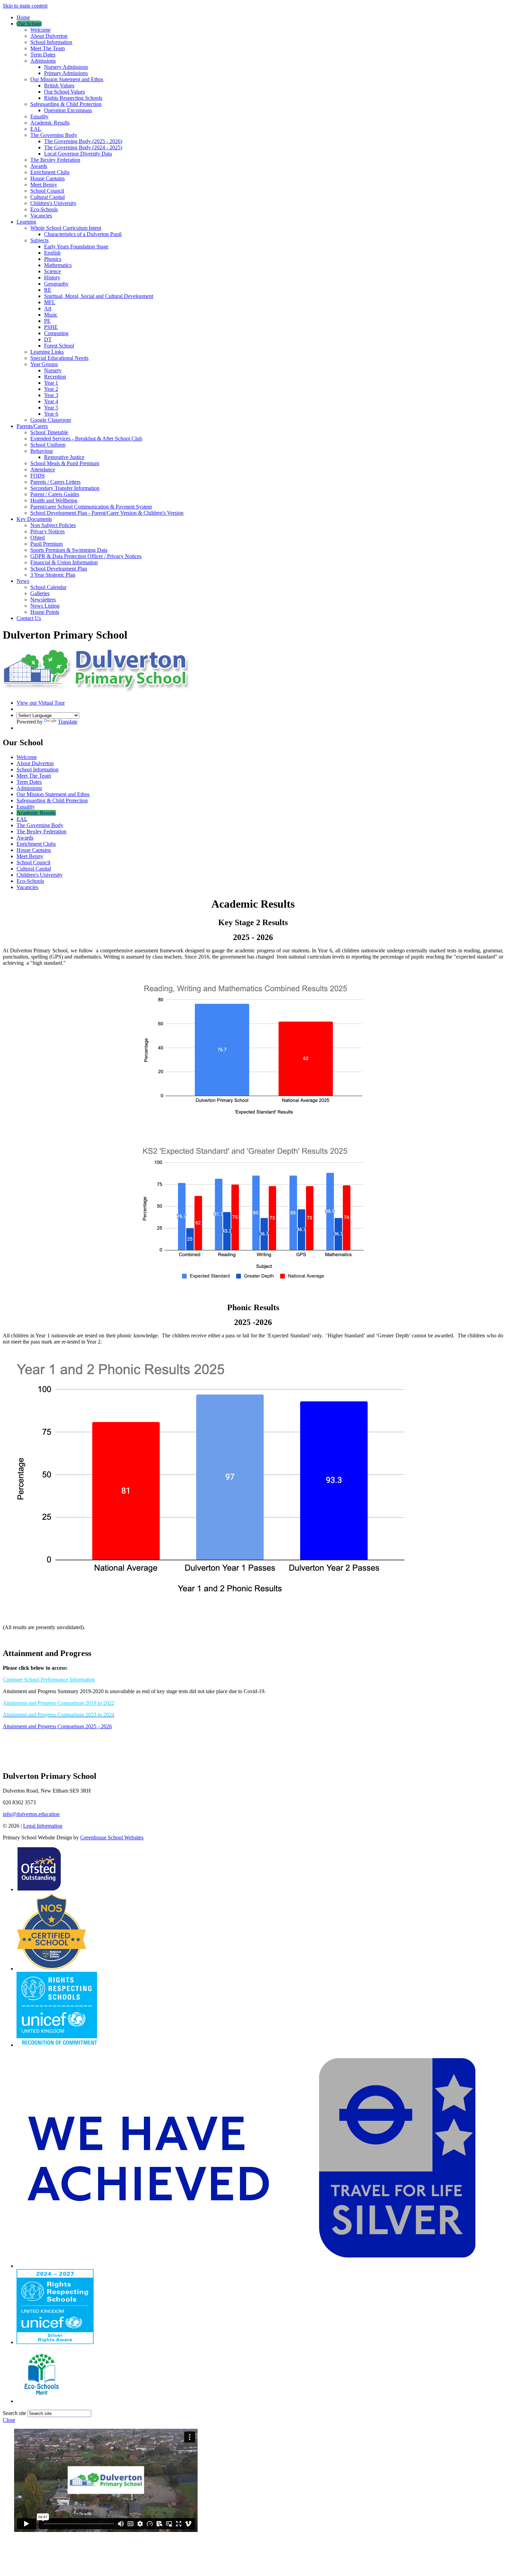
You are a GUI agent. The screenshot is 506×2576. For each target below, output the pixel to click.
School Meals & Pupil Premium (65, 463)
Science (52, 271)
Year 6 (51, 414)
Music (51, 315)
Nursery (53, 370)
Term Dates (43, 55)
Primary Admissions (66, 73)
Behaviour (42, 451)
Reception (55, 377)
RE (48, 290)
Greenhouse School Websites (112, 1837)
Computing (56, 333)
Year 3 (51, 395)
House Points (45, 612)
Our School (29, 24)
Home (23, 17)
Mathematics (58, 265)
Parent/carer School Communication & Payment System (91, 507)
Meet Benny (44, 185)
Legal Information (43, 1826)
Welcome (40, 30)
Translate (68, 722)
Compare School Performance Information (49, 1680)
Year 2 (51, 389)
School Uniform (48, 445)
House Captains (48, 178)
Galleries (40, 593)
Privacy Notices (48, 531)
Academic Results (50, 123)
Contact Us (29, 618)
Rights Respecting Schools (73, 98)
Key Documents (34, 519)
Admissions (43, 61)
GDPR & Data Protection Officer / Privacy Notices (86, 556)
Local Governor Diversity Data (78, 154)
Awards (39, 166)
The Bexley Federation (55, 160)
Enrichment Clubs (50, 172)
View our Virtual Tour (41, 703)
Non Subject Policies (53, 525)
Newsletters (43, 600)
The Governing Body (54, 135)
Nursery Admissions (66, 67)
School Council (47, 191)
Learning (26, 222)
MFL (50, 302)
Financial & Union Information (64, 562)
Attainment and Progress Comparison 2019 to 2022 (59, 1703)
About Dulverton (49, 36)
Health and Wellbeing (54, 500)
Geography (56, 284)
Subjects (39, 240)
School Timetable (49, 432)
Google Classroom (51, 420)
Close (9, 2420)
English (52, 253)
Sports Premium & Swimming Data (69, 550)
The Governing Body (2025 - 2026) (83, 141)
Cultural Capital (48, 197)
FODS (38, 476)
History (52, 277)
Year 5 (51, 408)
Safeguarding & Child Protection (66, 104)
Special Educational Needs (59, 358)
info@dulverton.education (31, 1814)
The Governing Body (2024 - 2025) (83, 147)
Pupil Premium (46, 544)
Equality (39, 116)
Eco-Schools (44, 209)
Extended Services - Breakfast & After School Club (86, 439)
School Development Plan (59, 569)
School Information (51, 42)
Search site (14, 2413)
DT (48, 339)
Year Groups (44, 364)
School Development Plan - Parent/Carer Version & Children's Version (107, 513)
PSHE (51, 327)
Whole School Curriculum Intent (66, 228)
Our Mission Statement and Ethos (67, 79)
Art (48, 308)
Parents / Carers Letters (55, 482)
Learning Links (47, 352)
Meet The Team (48, 48)
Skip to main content (25, 6)
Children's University (53, 203)
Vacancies (41, 216)
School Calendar (48, 587)
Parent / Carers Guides (55, 494)
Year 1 (51, 383)
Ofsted (38, 538)
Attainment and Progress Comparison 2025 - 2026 (57, 1726)
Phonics (53, 259)
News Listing (45, 606)
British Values (59, 85)
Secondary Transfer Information (65, 488)
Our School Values (65, 92)
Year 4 (51, 401)
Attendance (43, 469)
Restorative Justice (64, 457)
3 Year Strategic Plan (53, 575)
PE (47, 321)
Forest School (59, 346)
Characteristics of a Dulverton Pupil (83, 234)
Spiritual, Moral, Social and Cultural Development (99, 296)
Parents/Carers (32, 426)
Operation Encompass (68, 110)
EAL (36, 129)
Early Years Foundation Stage (76, 247)
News (23, 581)
